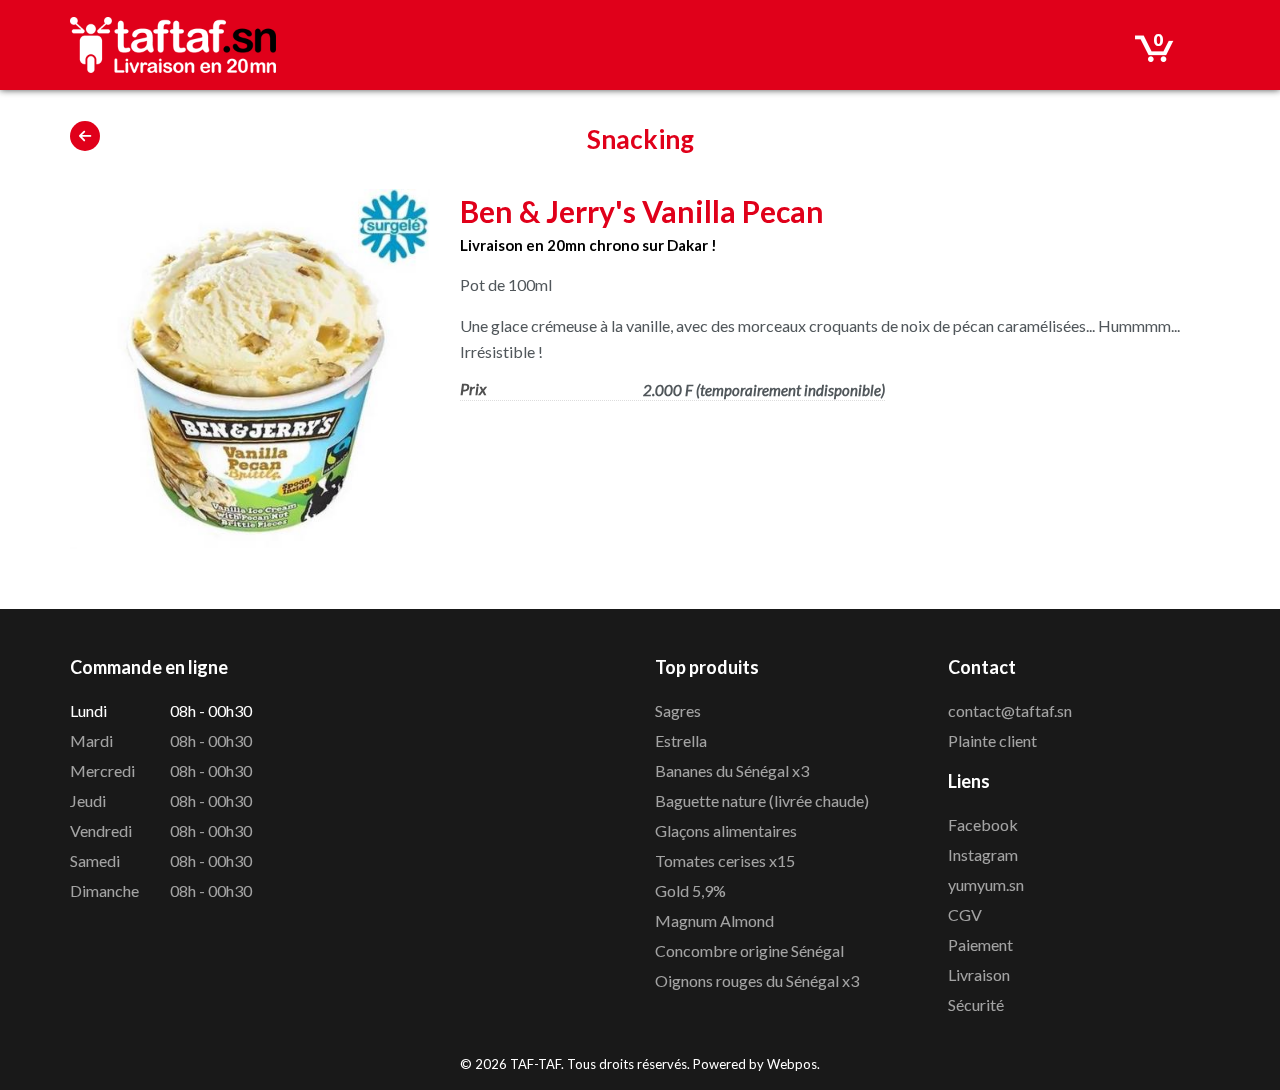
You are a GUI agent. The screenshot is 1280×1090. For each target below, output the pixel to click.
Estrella (681, 740)
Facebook (983, 824)
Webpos (792, 1064)
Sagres (678, 710)
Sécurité (976, 1004)
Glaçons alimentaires (726, 830)
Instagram (983, 854)
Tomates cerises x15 (725, 860)
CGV (965, 914)
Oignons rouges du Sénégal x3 (757, 980)
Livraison (979, 974)
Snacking (640, 139)
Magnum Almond (714, 920)
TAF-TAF (535, 1064)
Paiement (980, 944)
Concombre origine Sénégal (749, 950)
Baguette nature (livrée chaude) (762, 800)
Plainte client (992, 740)
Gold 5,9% (690, 890)
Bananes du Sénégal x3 (732, 770)
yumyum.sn (986, 884)
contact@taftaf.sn (1010, 710)
